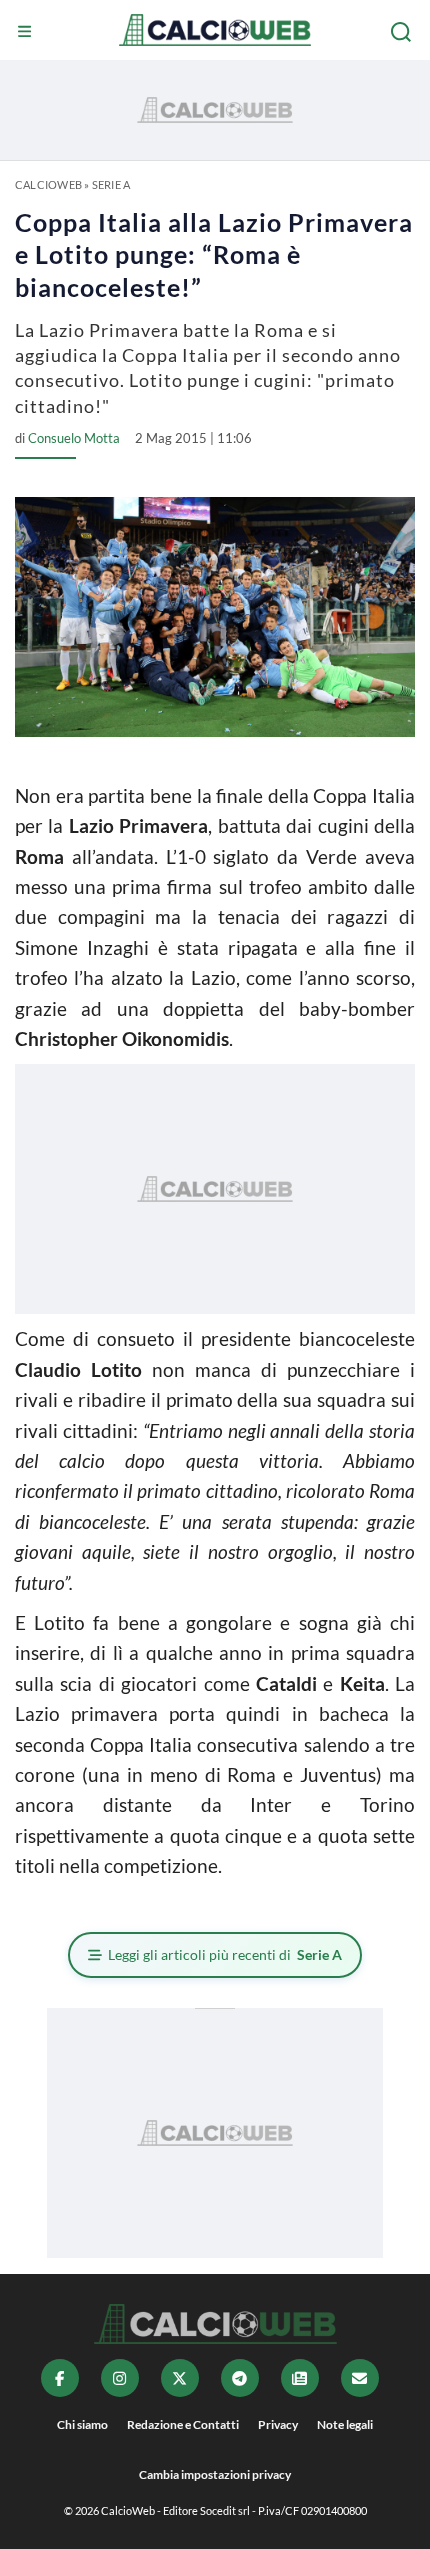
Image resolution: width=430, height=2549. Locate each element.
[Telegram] (240, 2378)
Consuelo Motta (74, 438)
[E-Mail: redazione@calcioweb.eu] (360, 2378)
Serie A (111, 184)
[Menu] (27, 32)
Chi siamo (82, 2424)
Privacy (278, 2424)
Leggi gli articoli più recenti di (225, 1954)
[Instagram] (120, 2378)
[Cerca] (403, 32)
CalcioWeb (48, 184)
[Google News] (300, 2378)
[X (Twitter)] (180, 2378)
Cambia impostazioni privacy (215, 2474)
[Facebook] (60, 2378)
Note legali (345, 2424)
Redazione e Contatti (183, 2424)
